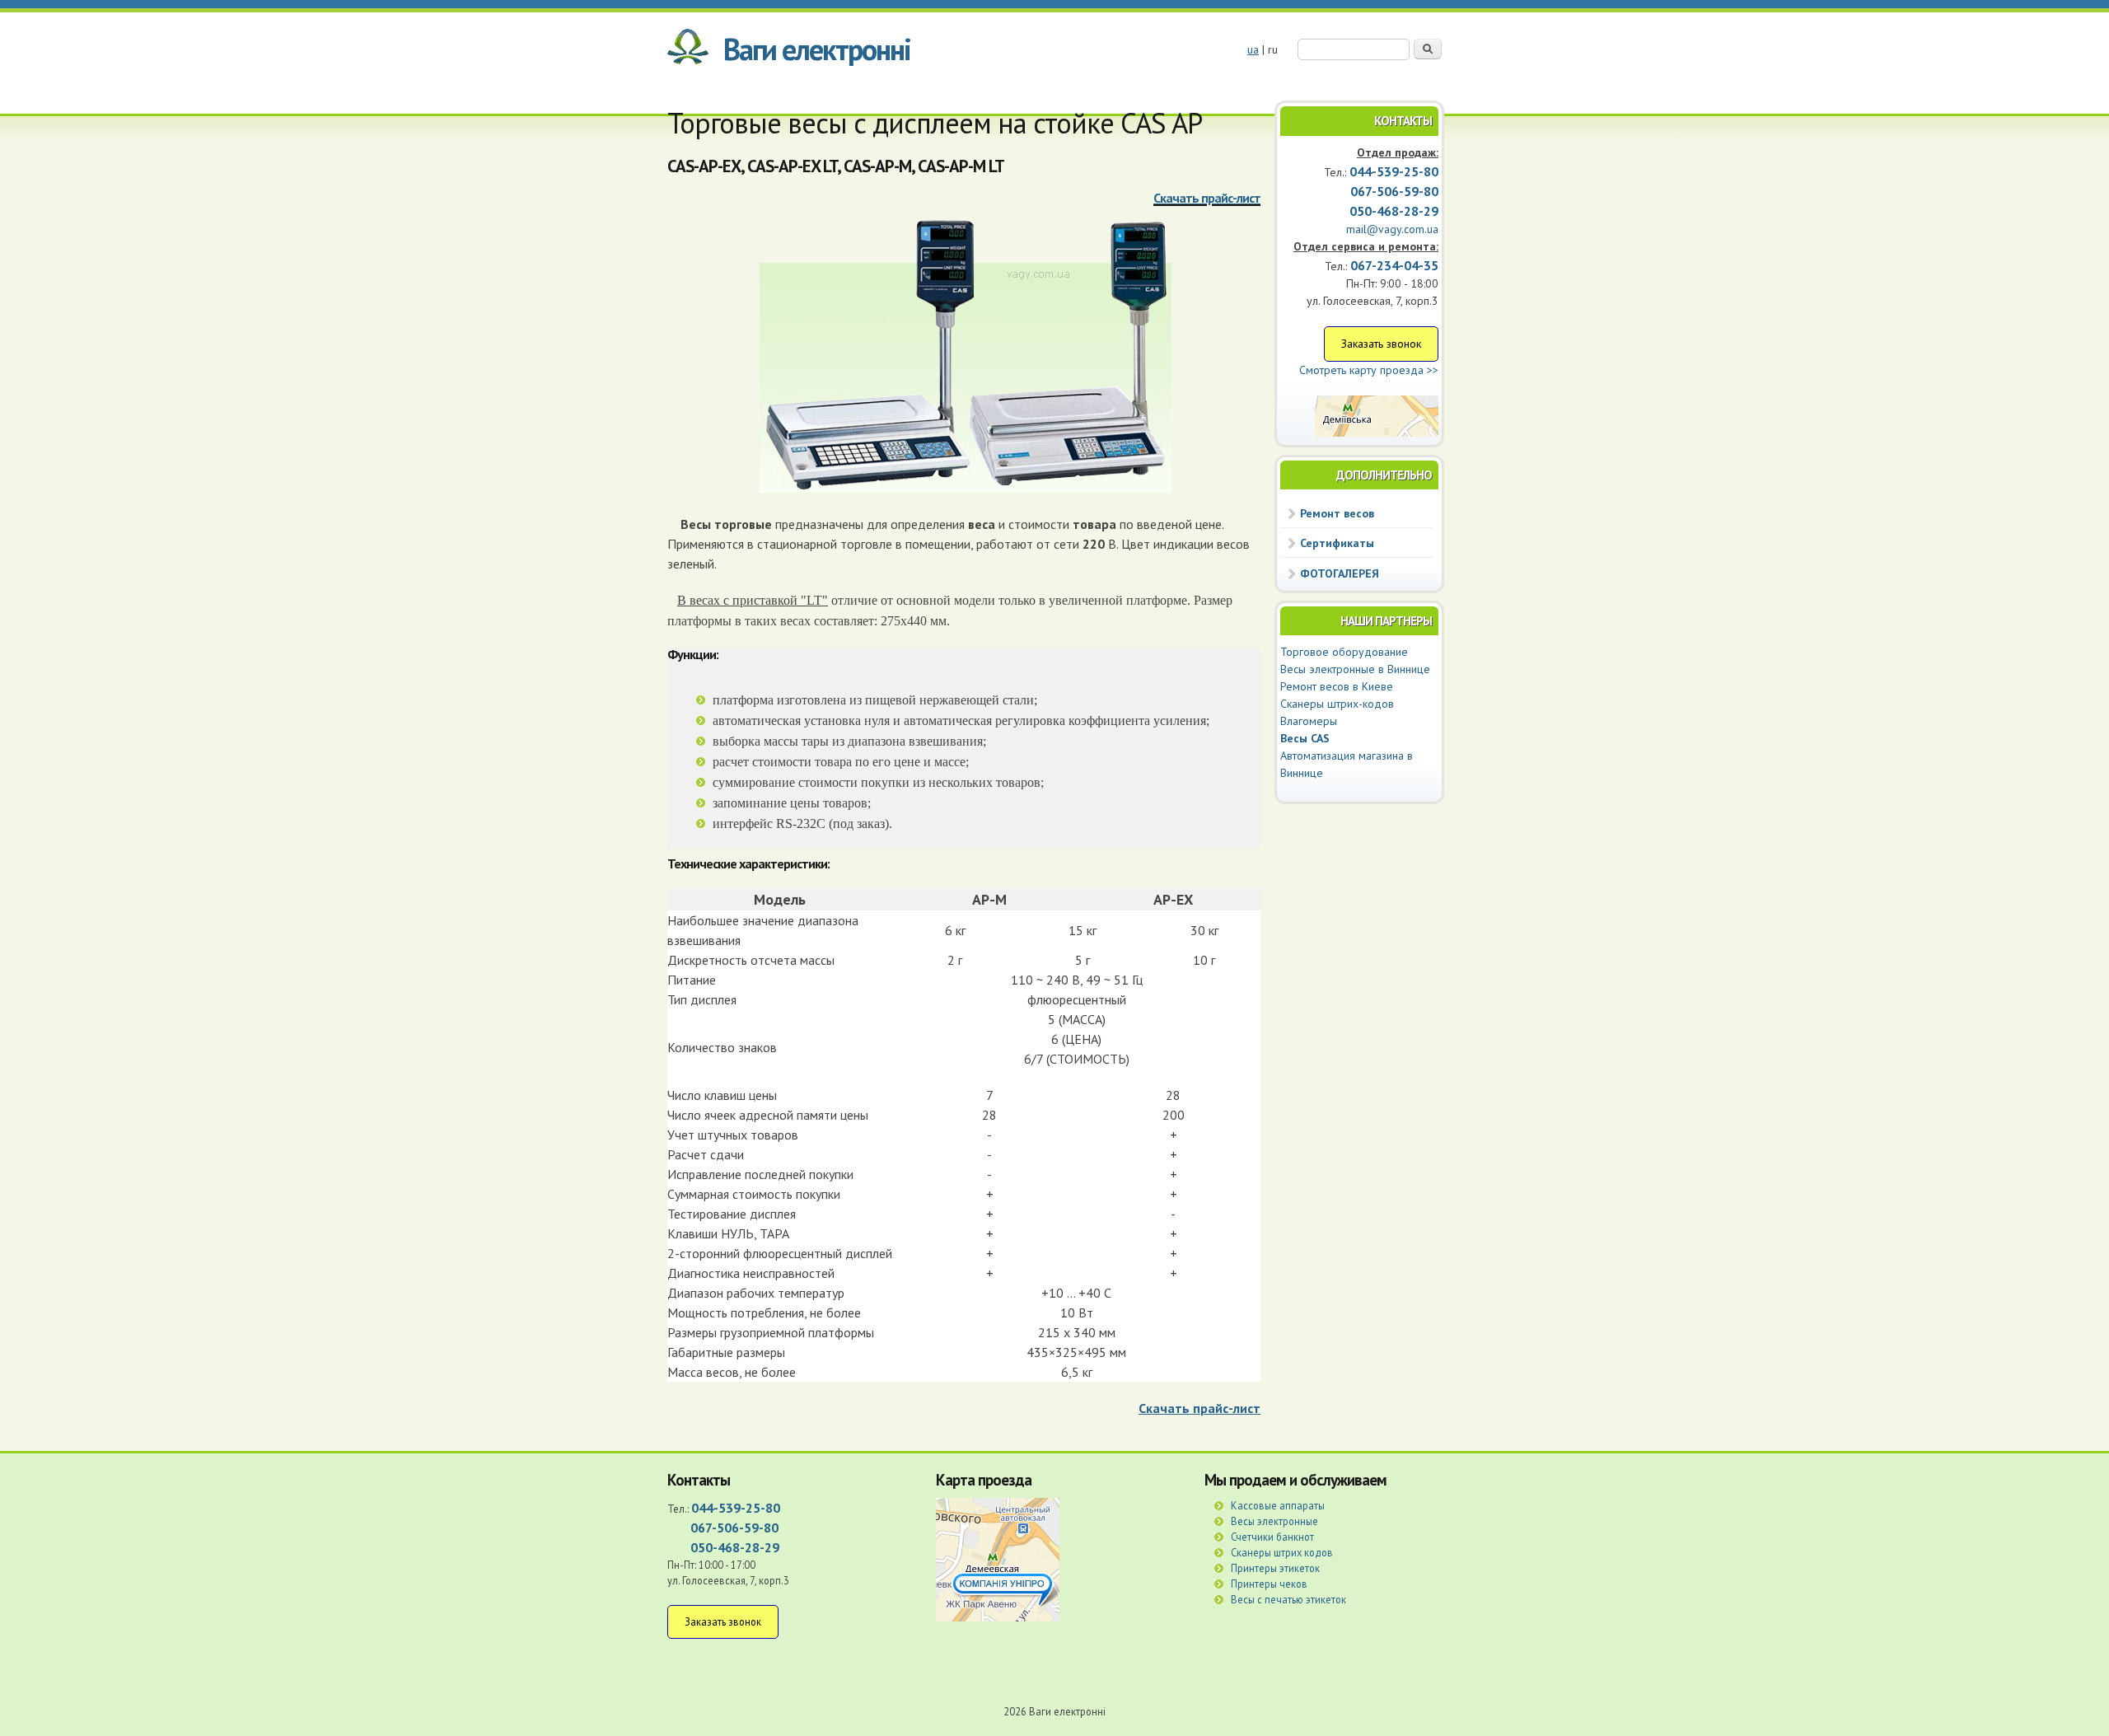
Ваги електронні (817, 49)
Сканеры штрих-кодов (1337, 704)
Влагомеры (1309, 721)
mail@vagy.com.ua (1392, 229)
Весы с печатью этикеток (1288, 1599)
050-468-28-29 (1394, 211)
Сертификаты (1337, 543)
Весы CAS (1305, 738)
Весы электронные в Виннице (1355, 669)
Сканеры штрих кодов (1282, 1552)
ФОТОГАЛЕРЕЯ (1340, 573)
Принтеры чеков (1269, 1584)
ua (1253, 49)
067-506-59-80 (734, 1528)
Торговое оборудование (1344, 652)
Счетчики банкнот (1272, 1537)
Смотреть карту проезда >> (1369, 370)
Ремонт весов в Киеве (1337, 686)
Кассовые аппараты (1278, 1505)
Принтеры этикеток (1275, 1568)
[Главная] (688, 49)
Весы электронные (1274, 1521)
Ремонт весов (1337, 513)
